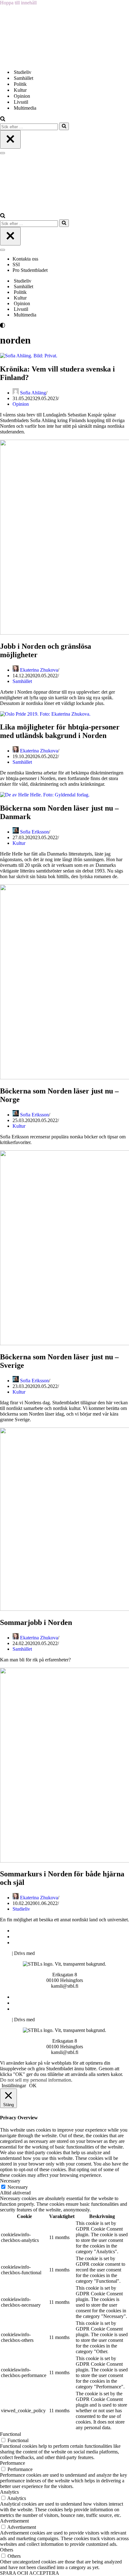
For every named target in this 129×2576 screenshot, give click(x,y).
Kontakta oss (26, 259)
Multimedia (25, 108)
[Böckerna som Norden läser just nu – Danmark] (45, 795)
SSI (16, 264)
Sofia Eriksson (34, 832)
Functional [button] (10, 2434)
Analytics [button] (9, 2492)
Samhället (23, 78)
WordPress (47, 1953)
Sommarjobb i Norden (36, 1622)
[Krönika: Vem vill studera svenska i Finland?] (29, 356)
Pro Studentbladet (30, 270)
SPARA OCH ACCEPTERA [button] (30, 2573)
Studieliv (23, 72)
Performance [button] (13, 2463)
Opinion (22, 96)
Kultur (20, 90)
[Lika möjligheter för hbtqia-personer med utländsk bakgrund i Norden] (45, 714)
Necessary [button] (10, 2181)
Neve (5, 1953)
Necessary (18, 2187)
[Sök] (3, 120)
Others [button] (7, 2550)
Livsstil (21, 102)
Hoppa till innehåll (18, 3)
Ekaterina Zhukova (39, 670)
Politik (20, 84)
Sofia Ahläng (33, 393)
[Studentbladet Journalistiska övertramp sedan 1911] (31, 61)
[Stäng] (10, 139)
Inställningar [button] (14, 2086)
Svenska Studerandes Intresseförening (51, 1937)
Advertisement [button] (14, 2521)
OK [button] (33, 2086)
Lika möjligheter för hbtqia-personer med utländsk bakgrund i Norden (60, 731)
